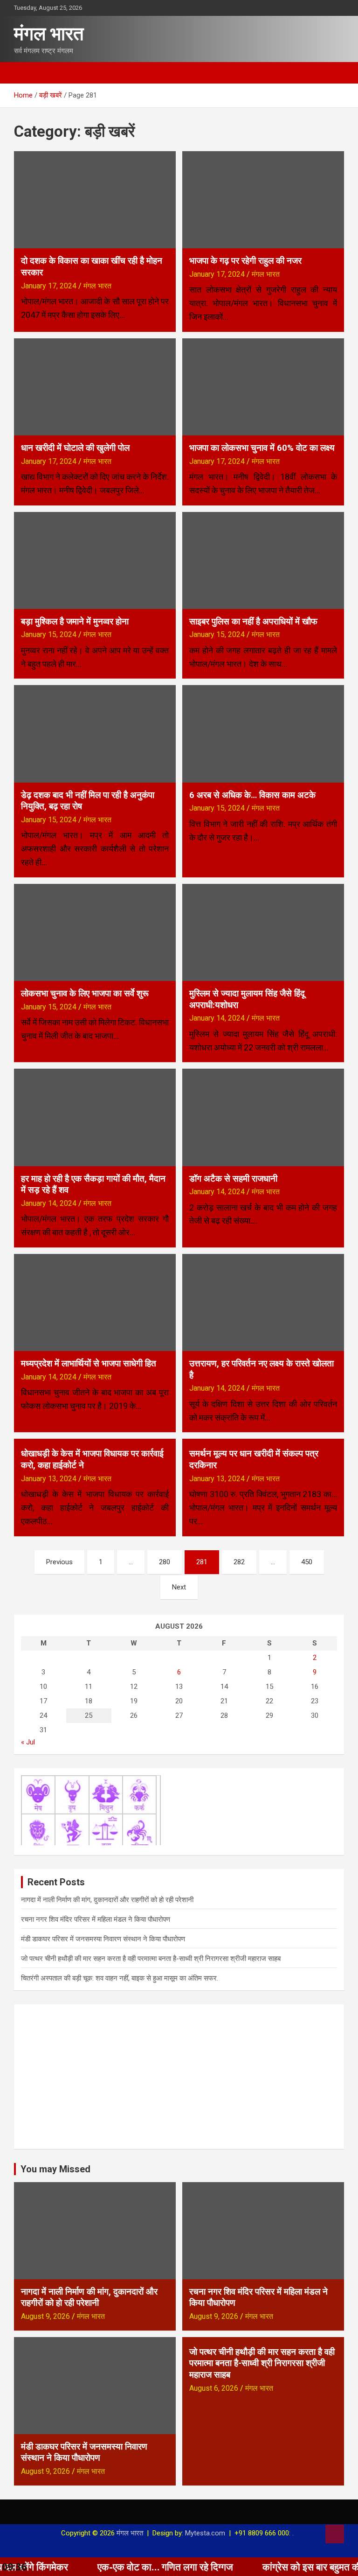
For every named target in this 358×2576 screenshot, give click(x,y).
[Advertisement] (179, 2077)
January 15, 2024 (49, 634)
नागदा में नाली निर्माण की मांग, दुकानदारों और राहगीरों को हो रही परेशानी (107, 1900)
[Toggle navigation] (26, 73)
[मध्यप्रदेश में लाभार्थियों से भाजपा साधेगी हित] (95, 1302)
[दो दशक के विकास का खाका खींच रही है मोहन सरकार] (95, 199)
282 (239, 1562)
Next (179, 1587)
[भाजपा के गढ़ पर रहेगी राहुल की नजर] (263, 199)
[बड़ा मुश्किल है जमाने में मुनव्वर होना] (95, 560)
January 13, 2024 (49, 1479)
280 (165, 1562)
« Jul (28, 1742)
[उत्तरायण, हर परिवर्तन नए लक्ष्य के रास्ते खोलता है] (263, 1302)
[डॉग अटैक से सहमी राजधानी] (263, 1117)
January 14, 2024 (217, 1018)
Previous (59, 1562)
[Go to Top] (335, 2534)
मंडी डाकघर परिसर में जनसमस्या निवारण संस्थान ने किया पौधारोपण (103, 1939)
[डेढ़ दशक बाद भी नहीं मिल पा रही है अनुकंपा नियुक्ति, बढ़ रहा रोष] (95, 734)
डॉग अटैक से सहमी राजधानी (233, 1179)
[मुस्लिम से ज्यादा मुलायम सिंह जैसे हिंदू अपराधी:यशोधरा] (263, 932)
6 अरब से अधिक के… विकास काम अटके (252, 795)
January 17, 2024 (49, 286)
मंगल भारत (49, 34)
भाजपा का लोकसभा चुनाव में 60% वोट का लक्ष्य (262, 448)
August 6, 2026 (214, 2388)
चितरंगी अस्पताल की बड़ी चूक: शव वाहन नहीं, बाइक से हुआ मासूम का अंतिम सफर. (120, 1978)
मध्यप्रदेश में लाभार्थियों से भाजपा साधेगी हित (89, 1363)
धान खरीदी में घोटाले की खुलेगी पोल (75, 448)
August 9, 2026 (45, 2316)
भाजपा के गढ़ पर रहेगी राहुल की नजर (245, 261)
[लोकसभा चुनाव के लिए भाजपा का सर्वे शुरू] (95, 932)
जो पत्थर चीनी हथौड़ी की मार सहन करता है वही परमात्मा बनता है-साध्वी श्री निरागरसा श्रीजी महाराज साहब (151, 1959)
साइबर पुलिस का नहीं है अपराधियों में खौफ (253, 621)
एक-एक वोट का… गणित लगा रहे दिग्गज (117, 2567)
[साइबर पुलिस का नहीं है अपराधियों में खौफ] (263, 560)
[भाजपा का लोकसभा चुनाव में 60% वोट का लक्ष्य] (263, 387)
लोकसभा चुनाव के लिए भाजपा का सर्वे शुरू (85, 993)
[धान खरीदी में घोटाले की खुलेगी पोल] (95, 387)
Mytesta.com (205, 2533)
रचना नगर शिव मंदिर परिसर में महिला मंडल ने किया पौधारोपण (96, 1919)
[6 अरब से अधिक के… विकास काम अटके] (263, 734)
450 (307, 1562)
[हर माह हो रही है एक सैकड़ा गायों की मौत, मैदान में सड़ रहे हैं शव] (95, 1117)
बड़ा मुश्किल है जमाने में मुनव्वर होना (75, 621)
